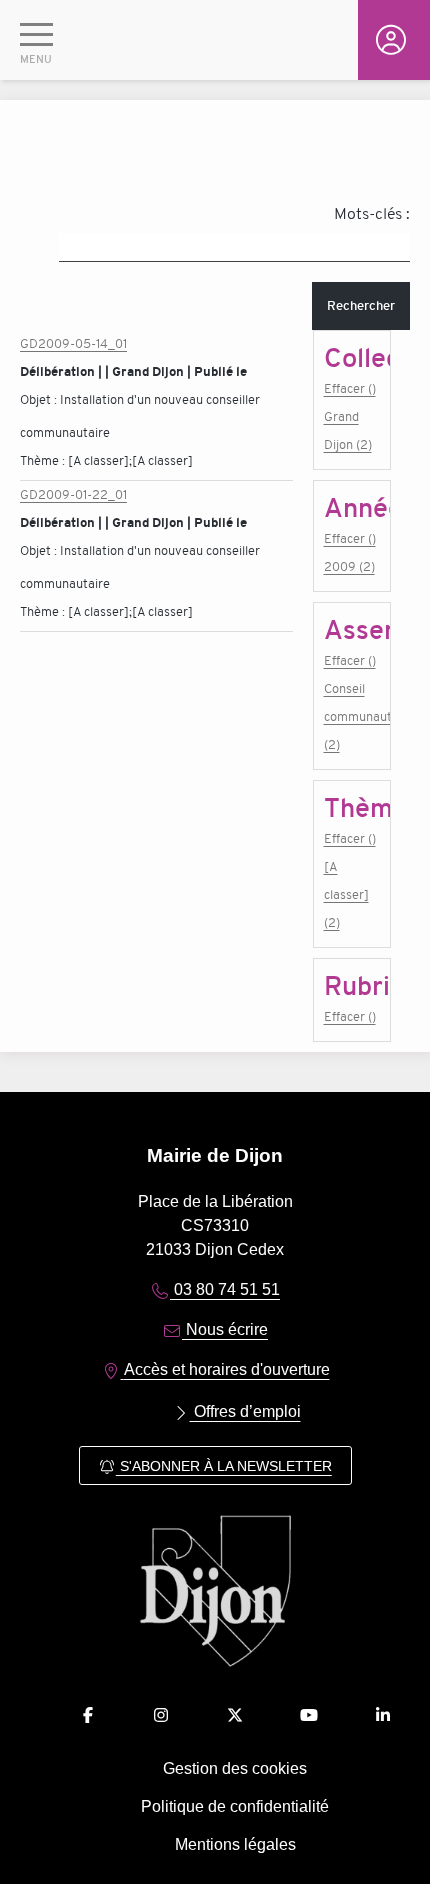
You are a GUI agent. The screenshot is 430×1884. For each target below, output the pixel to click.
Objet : (40, 399)
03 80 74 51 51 (225, 1289)
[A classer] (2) (346, 894)
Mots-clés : (372, 214)
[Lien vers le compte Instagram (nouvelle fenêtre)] (161, 1715)
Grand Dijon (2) (348, 430)
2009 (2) (349, 566)
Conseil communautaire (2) (352, 716)
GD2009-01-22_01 (73, 494)
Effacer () (350, 388)
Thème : (44, 460)
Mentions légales (235, 1844)
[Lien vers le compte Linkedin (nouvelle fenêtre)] (383, 1715)
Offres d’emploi (245, 1411)
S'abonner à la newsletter (224, 1466)
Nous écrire (225, 1329)
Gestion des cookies (235, 1768)
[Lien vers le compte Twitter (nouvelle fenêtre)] (235, 1715)
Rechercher (361, 305)
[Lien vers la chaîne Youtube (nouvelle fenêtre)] (309, 1715)
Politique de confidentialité (235, 1806)
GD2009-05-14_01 (73, 343)
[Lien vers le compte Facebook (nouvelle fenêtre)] (88, 1715)
